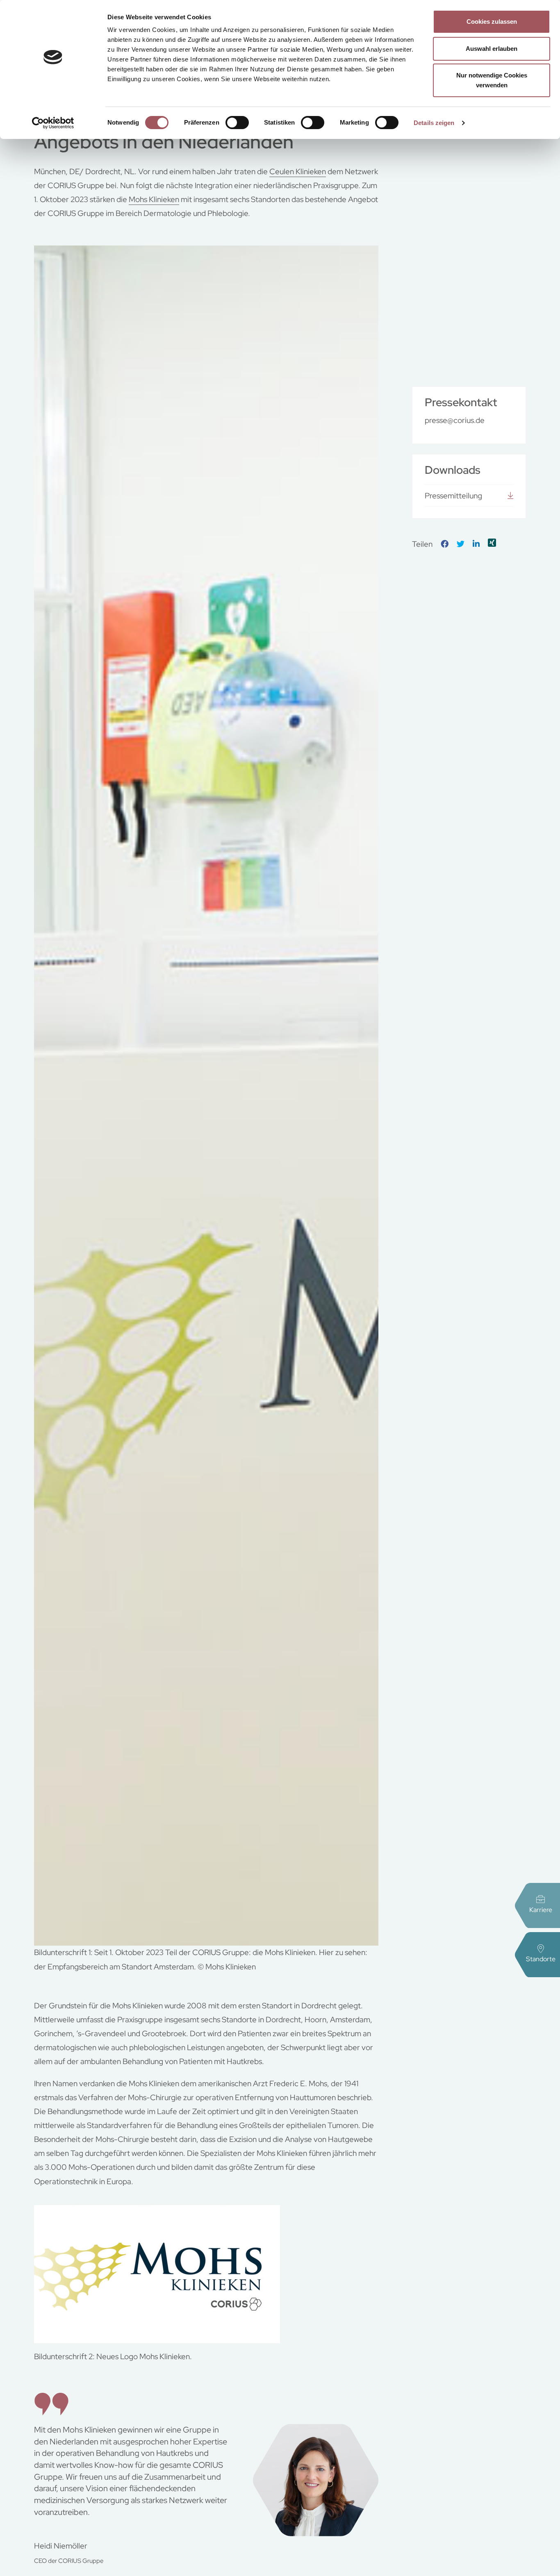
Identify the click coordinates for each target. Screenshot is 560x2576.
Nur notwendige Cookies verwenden (492, 80)
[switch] (237, 123)
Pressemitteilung (453, 496)
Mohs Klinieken (154, 199)
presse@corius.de (455, 420)
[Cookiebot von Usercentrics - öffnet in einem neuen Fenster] (53, 123)
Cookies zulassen (492, 22)
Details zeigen (434, 123)
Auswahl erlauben (492, 49)
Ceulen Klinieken (298, 172)
